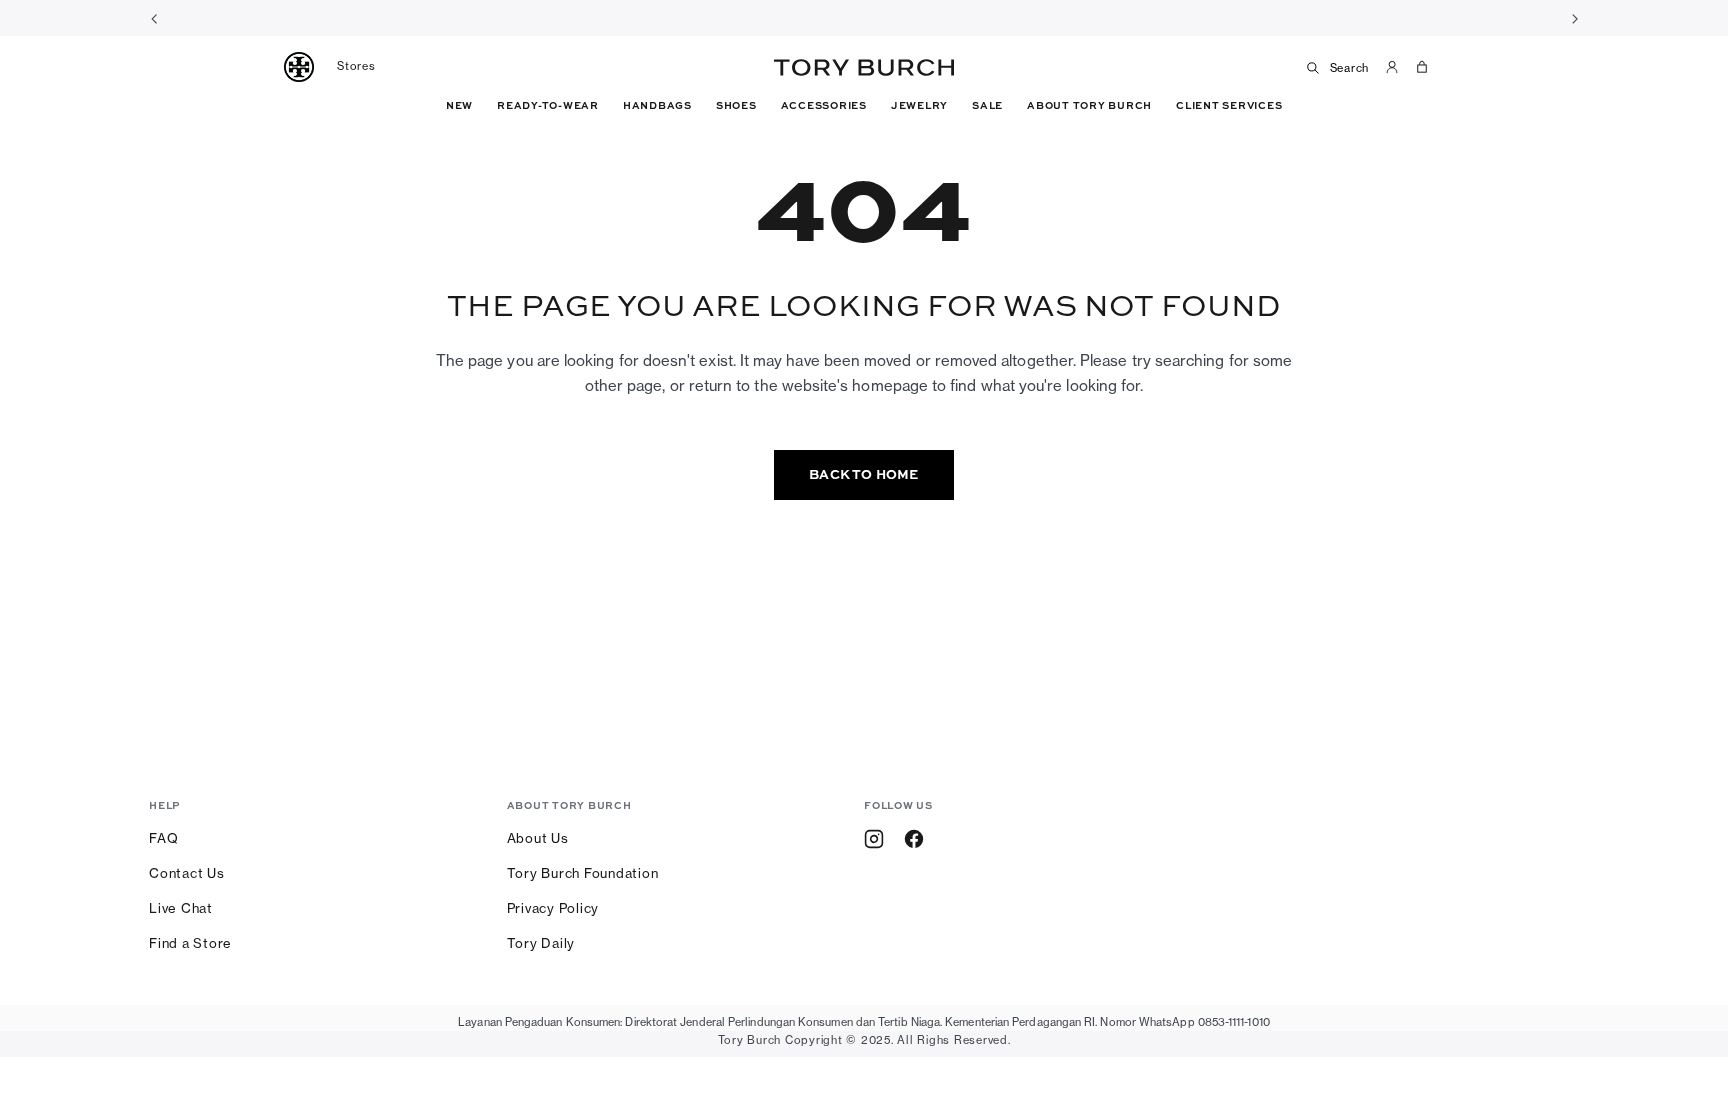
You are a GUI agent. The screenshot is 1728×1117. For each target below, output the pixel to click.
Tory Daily (541, 943)
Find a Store (190, 943)
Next (1574, 18)
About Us (538, 838)
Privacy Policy (553, 908)
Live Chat (181, 908)
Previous (154, 18)
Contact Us (187, 873)
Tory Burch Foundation (583, 873)
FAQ (163, 838)
